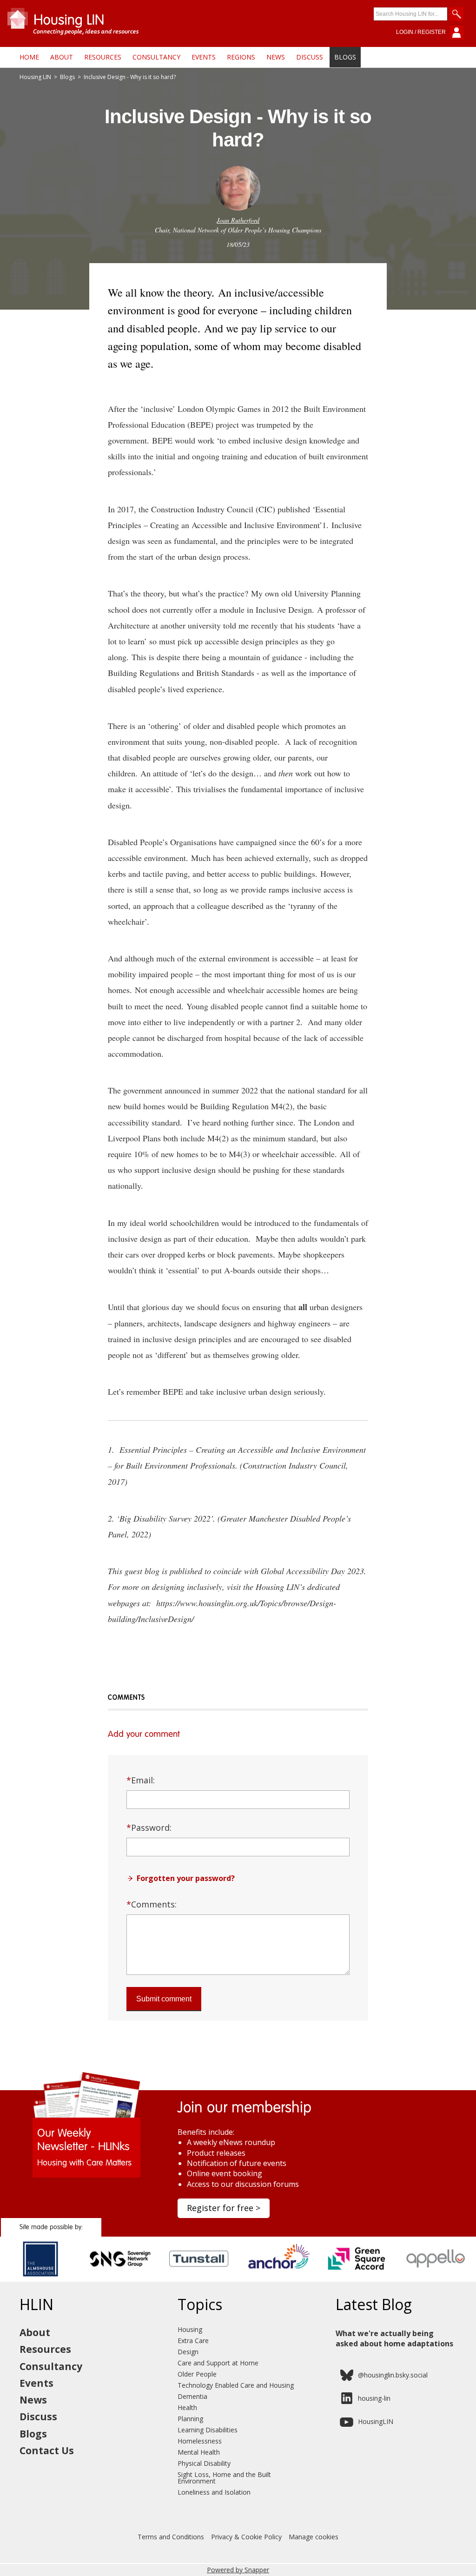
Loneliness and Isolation (214, 2492)
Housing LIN (35, 77)
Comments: (152, 1904)
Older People (197, 2374)
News (276, 57)
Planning (190, 2419)
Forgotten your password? (186, 1878)
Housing (190, 2329)
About (62, 57)
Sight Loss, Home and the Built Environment (224, 2478)
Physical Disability (204, 2463)
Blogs (345, 57)
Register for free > (224, 2208)
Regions (241, 57)
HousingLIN (376, 2421)
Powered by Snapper (238, 2570)
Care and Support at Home (218, 2363)
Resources (103, 57)
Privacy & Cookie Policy (246, 2537)
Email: (141, 1780)
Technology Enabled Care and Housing (236, 2385)
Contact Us (47, 2450)
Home (29, 57)
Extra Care (193, 2341)
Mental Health (199, 2452)
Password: (149, 1828)
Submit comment (164, 1999)
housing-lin (374, 2398)
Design (188, 2352)
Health (187, 2407)
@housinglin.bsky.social (393, 2375)
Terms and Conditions (171, 2537)
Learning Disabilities (208, 2430)
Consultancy (156, 57)
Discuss (310, 57)
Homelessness (200, 2441)
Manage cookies (314, 2537)
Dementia (192, 2396)
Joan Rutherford (238, 220)
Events (204, 57)
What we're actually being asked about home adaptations (394, 2338)
